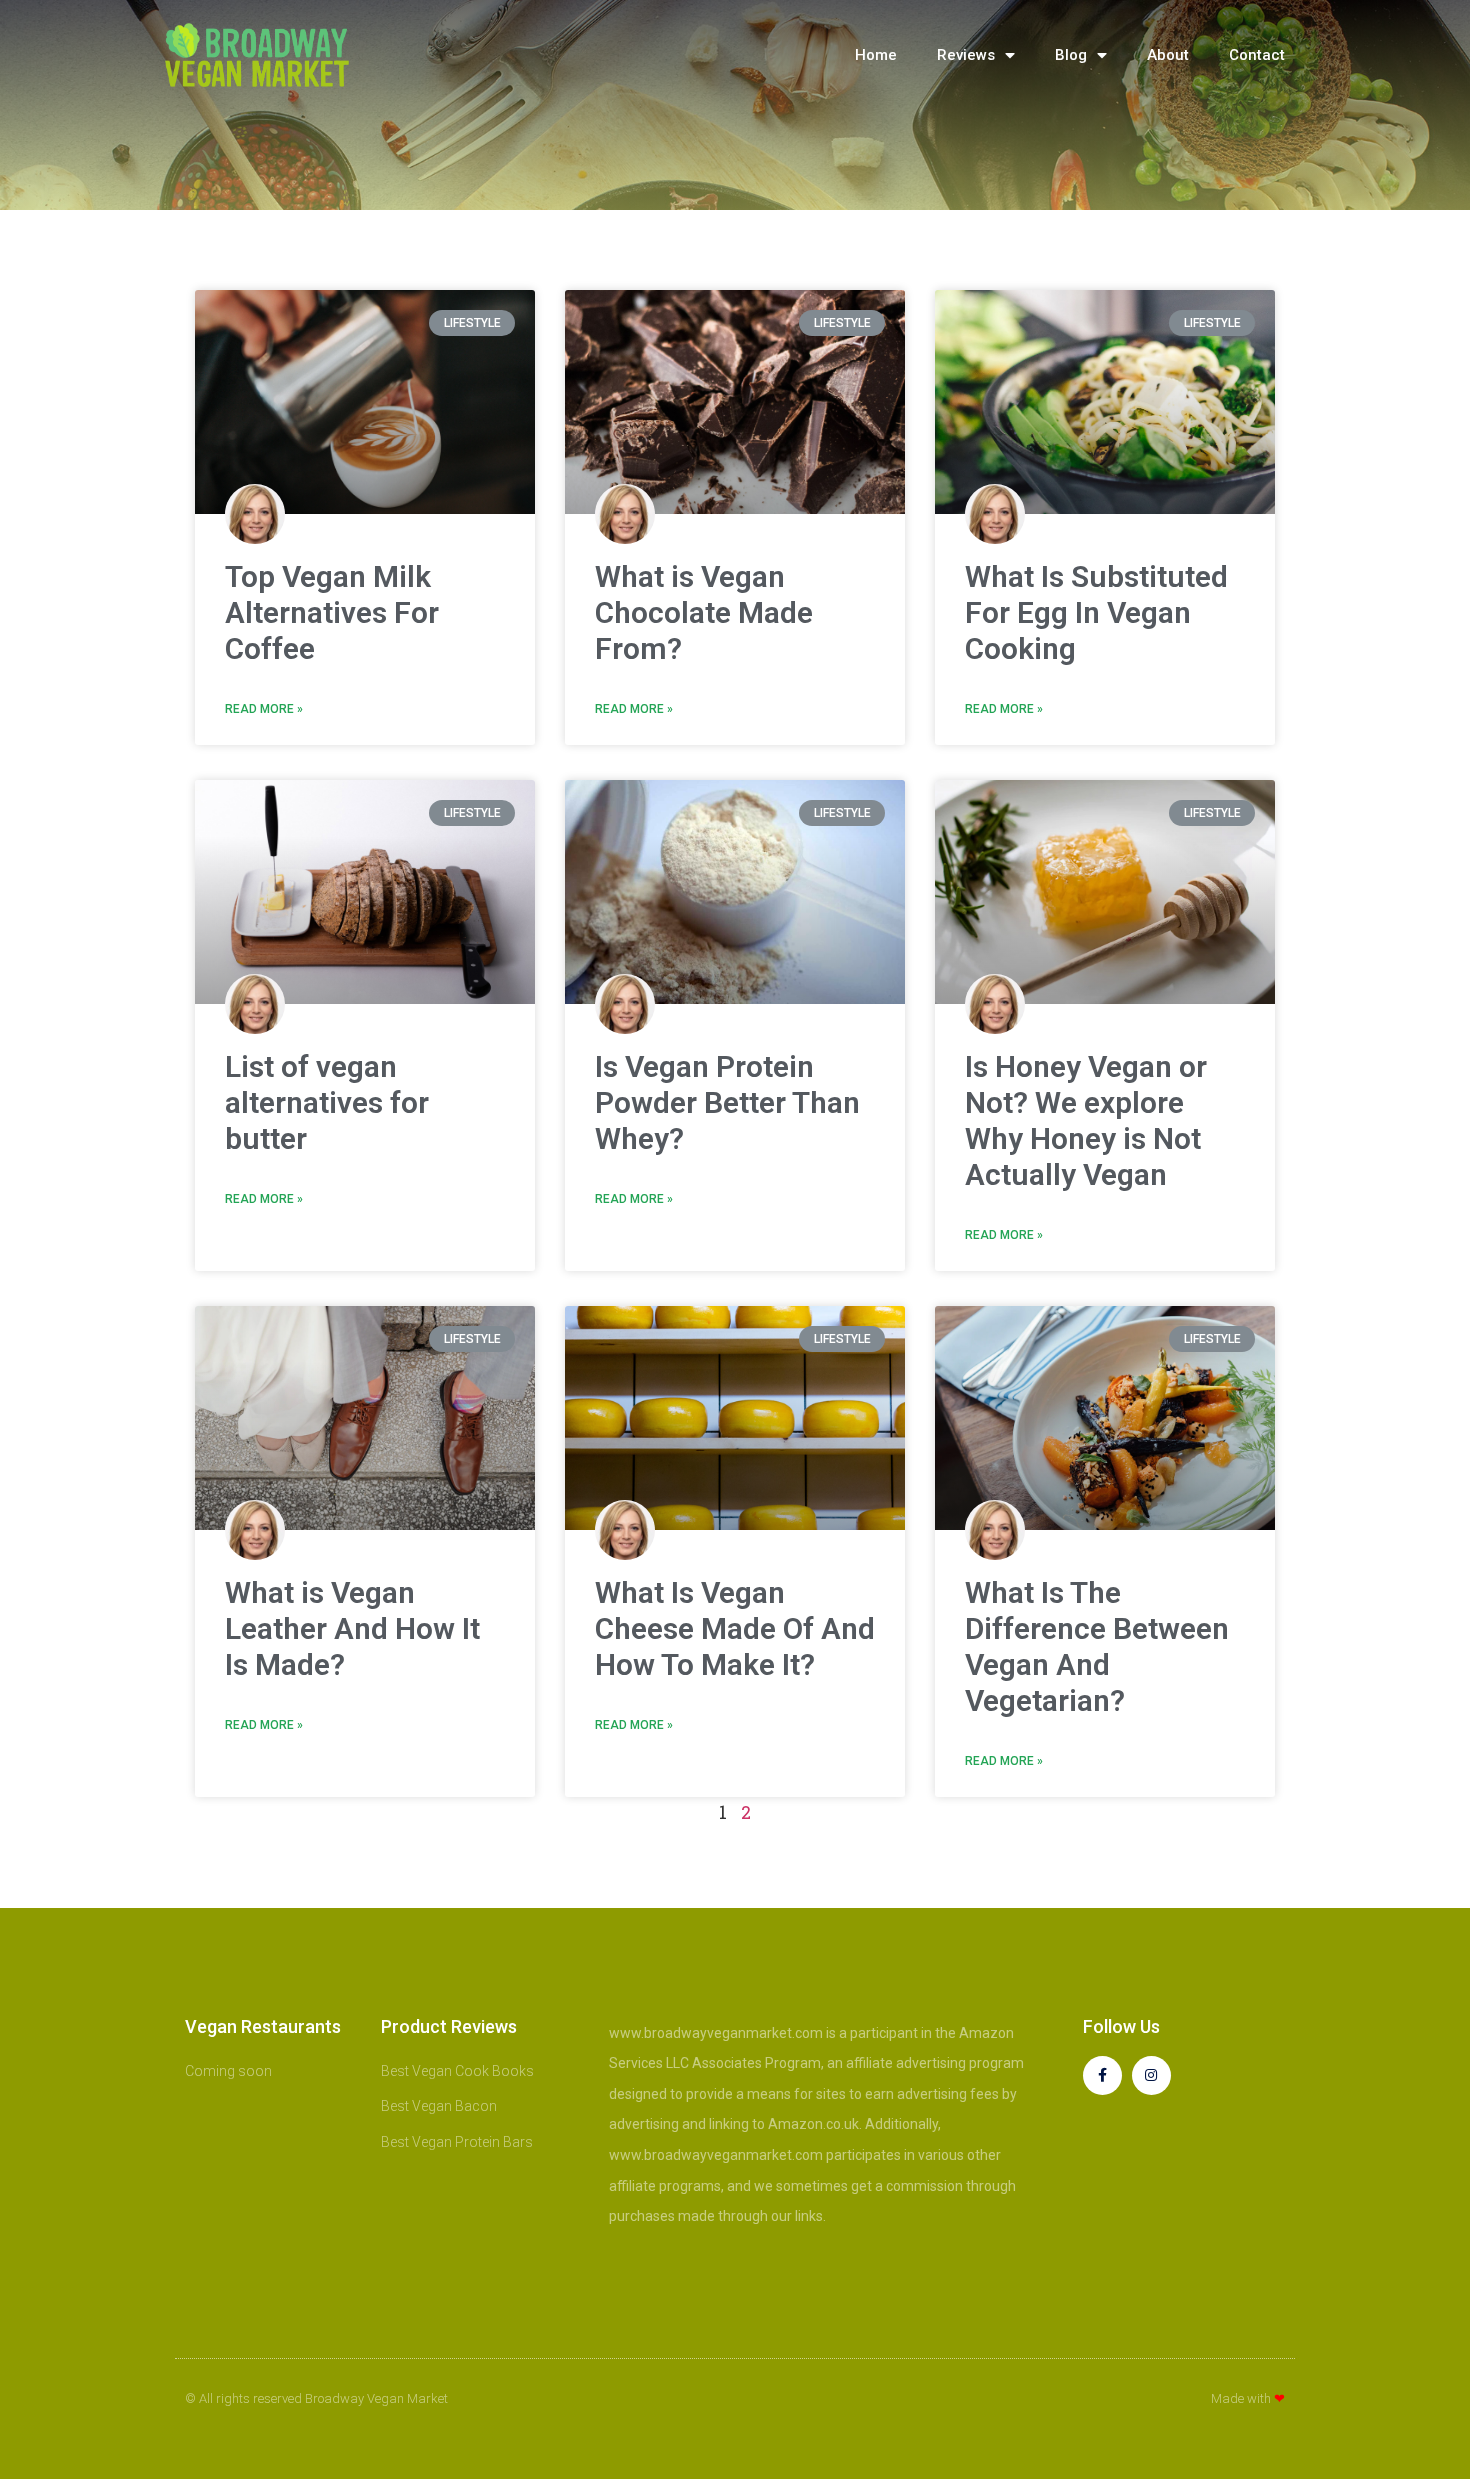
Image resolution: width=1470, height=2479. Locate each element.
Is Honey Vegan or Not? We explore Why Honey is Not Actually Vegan (1086, 1120)
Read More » (264, 709)
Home (876, 55)
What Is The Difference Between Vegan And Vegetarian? (1097, 1646)
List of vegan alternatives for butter (327, 1102)
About (1168, 55)
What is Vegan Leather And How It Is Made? (352, 1628)
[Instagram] (1151, 2075)
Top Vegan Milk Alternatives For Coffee (332, 612)
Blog (1071, 55)
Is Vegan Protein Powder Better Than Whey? (727, 1102)
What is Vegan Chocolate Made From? (704, 612)
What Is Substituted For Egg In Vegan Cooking (1096, 612)
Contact (1257, 55)
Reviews (966, 55)
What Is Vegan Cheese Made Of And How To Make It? (735, 1628)
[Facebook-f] (1102, 2075)
